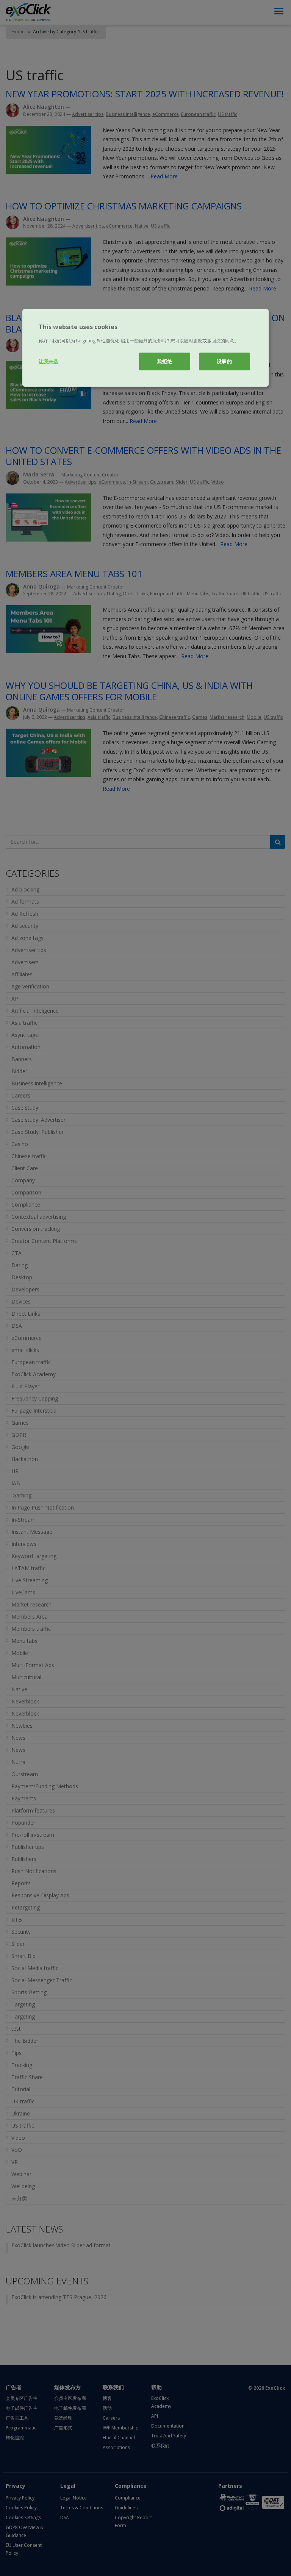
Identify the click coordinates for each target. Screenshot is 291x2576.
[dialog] (145, 348)
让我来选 (48, 361)
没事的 (225, 361)
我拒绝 (165, 361)
